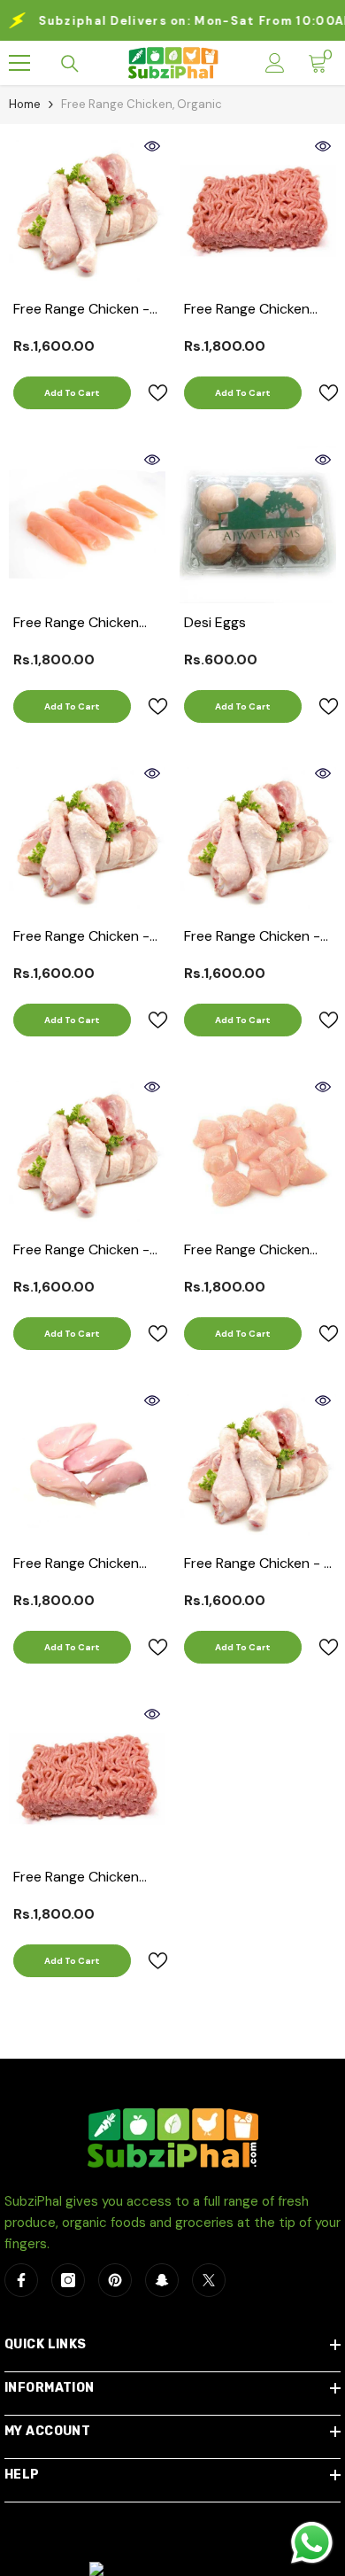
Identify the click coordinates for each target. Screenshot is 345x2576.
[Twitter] (209, 2280)
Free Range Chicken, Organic (142, 104)
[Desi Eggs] (258, 525)
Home (25, 104)
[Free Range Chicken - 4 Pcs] (258, 838)
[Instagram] (68, 2280)
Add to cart (72, 393)
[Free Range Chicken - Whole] (87, 838)
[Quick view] (152, 146)
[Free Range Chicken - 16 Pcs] (87, 211)
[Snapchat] (162, 2280)
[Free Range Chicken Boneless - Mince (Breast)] (87, 1779)
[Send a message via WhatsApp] (312, 2543)
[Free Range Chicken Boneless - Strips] (87, 525)
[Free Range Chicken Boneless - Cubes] (258, 1152)
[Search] (70, 64)
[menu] (19, 63)
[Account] (275, 63)
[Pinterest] (115, 2280)
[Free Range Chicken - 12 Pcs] (87, 1152)
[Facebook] (21, 2280)
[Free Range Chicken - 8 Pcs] (258, 1466)
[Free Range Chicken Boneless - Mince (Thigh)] (258, 211)
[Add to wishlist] (150, 393)
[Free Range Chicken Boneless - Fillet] (87, 1466)
